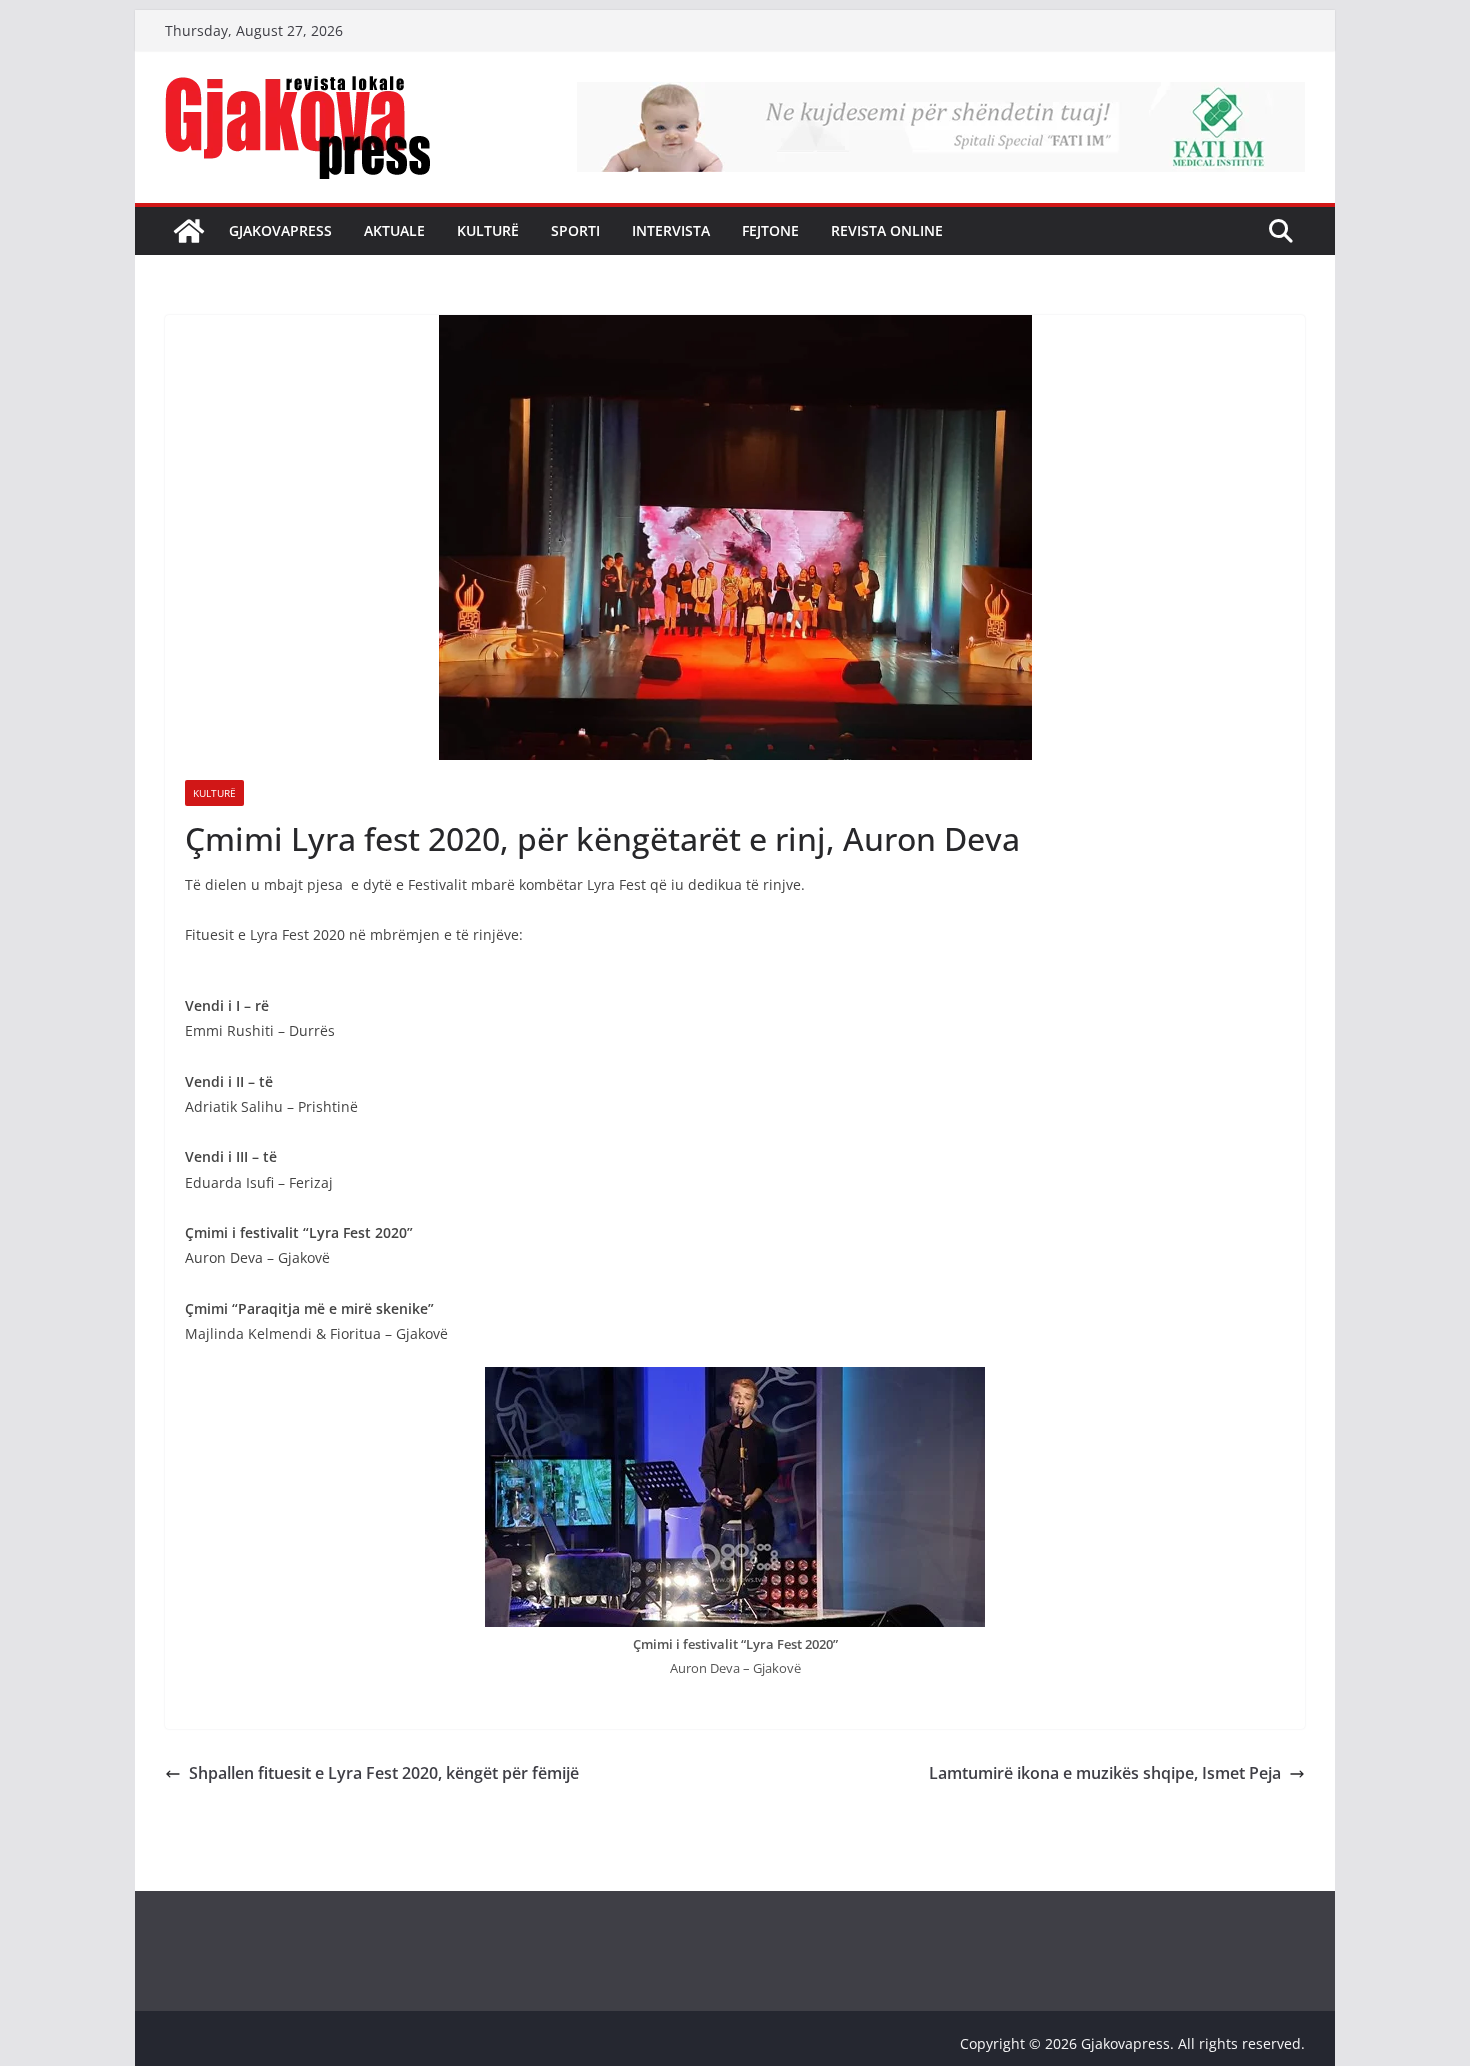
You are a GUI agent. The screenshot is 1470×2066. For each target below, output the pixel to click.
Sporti (575, 230)
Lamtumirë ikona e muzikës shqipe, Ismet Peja (1105, 1773)
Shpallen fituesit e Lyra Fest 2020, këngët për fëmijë (384, 1773)
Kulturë (488, 230)
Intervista (671, 230)
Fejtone (770, 230)
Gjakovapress (280, 230)
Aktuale (394, 230)
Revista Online (887, 230)
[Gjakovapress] (189, 231)
